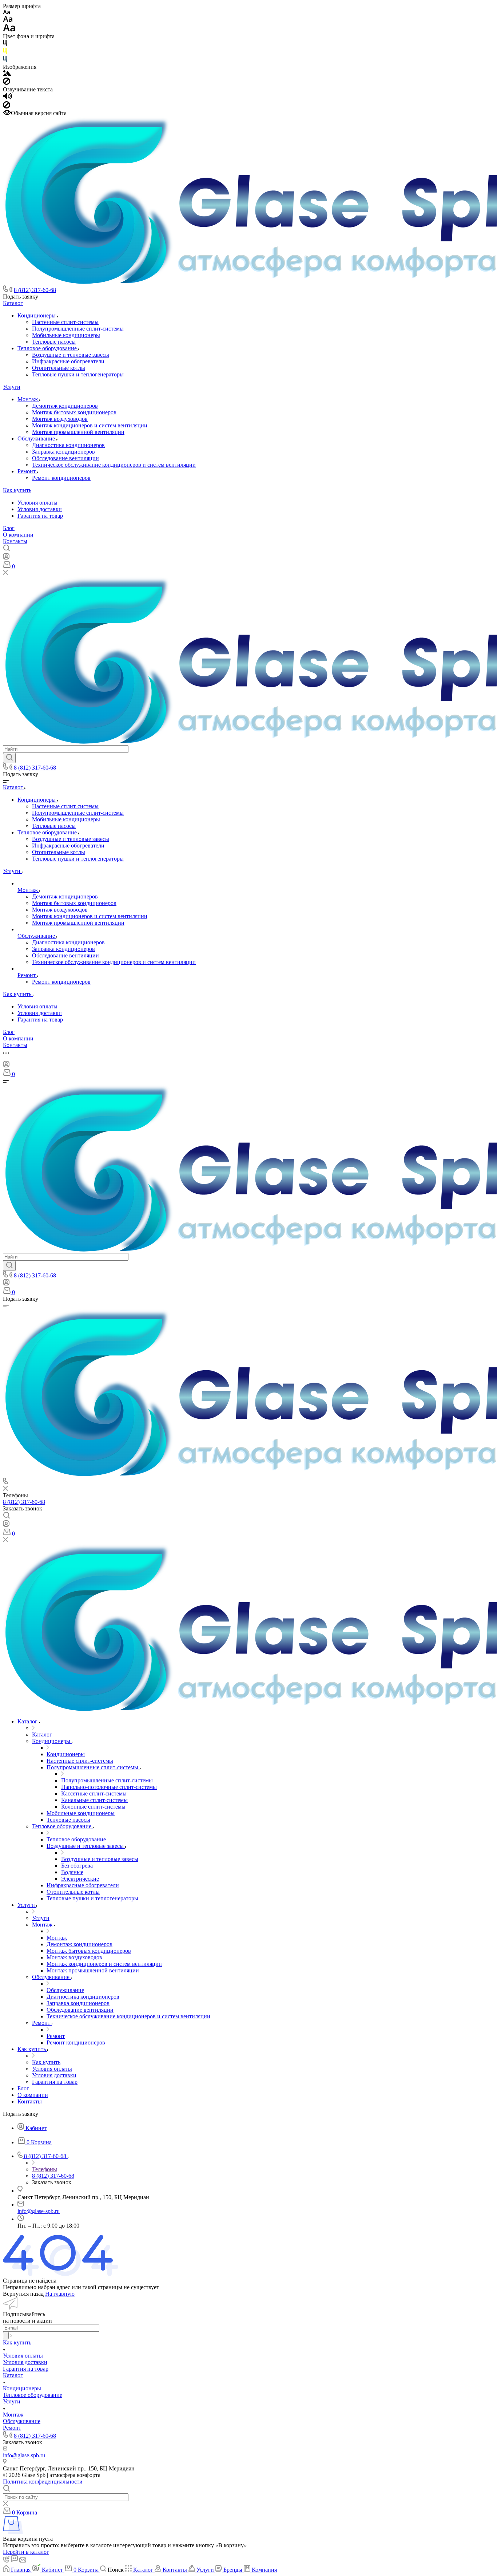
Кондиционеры (37, 315)
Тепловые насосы (54, 342)
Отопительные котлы (59, 368)
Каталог (13, 303)
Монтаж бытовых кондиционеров (74, 412)
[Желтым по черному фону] (5, 52)
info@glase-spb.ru (39, 2211)
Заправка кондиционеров (63, 452)
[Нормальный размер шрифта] (8, 20)
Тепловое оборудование (48, 348)
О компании (18, 535)
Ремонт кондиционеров (61, 478)
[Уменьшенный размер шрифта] (6, 13)
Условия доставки (40, 509)
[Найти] (9, 758)
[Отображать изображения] (7, 74)
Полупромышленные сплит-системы (78, 329)
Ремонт (27, 471)
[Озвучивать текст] (7, 98)
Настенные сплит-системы (65, 322)
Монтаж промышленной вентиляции (78, 432)
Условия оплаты (37, 503)
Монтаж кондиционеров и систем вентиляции (90, 425)
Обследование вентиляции (65, 458)
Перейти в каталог (26, 2552)
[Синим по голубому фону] (5, 60)
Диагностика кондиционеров (68, 445)
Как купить (17, 490)
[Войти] (6, 558)
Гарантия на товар (40, 516)
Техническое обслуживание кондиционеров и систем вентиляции (114, 465)
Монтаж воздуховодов (60, 419)
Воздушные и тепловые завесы (71, 355)
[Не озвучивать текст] (7, 106)
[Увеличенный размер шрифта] (9, 30)
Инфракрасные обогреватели (68, 361)
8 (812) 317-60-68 (35, 290)
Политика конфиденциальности (43, 2482)
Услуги (12, 387)
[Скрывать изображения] (7, 83)
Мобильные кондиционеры (66, 335)
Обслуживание (37, 438)
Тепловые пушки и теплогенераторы (78, 374)
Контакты (15, 541)
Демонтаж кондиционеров (65, 406)
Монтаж (28, 399)
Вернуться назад (23, 2294)
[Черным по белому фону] (5, 44)
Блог (9, 528)
